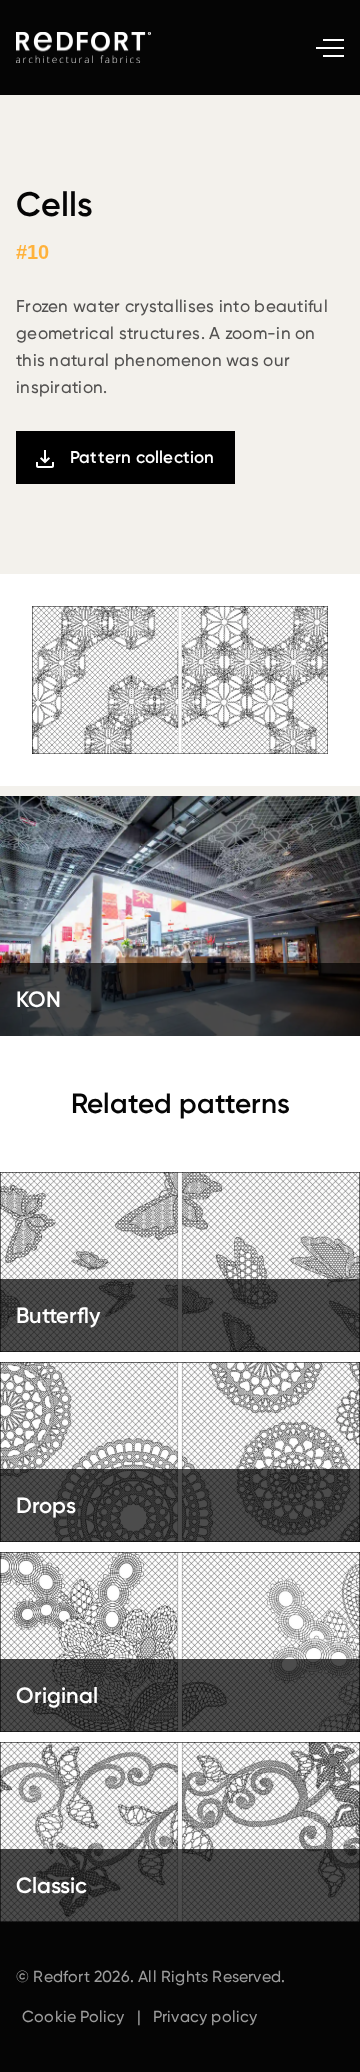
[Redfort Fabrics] (86, 47)
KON (38, 999)
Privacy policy (205, 2016)
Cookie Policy (73, 2016)
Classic (51, 1885)
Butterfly (58, 1315)
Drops (46, 1505)
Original (57, 1695)
